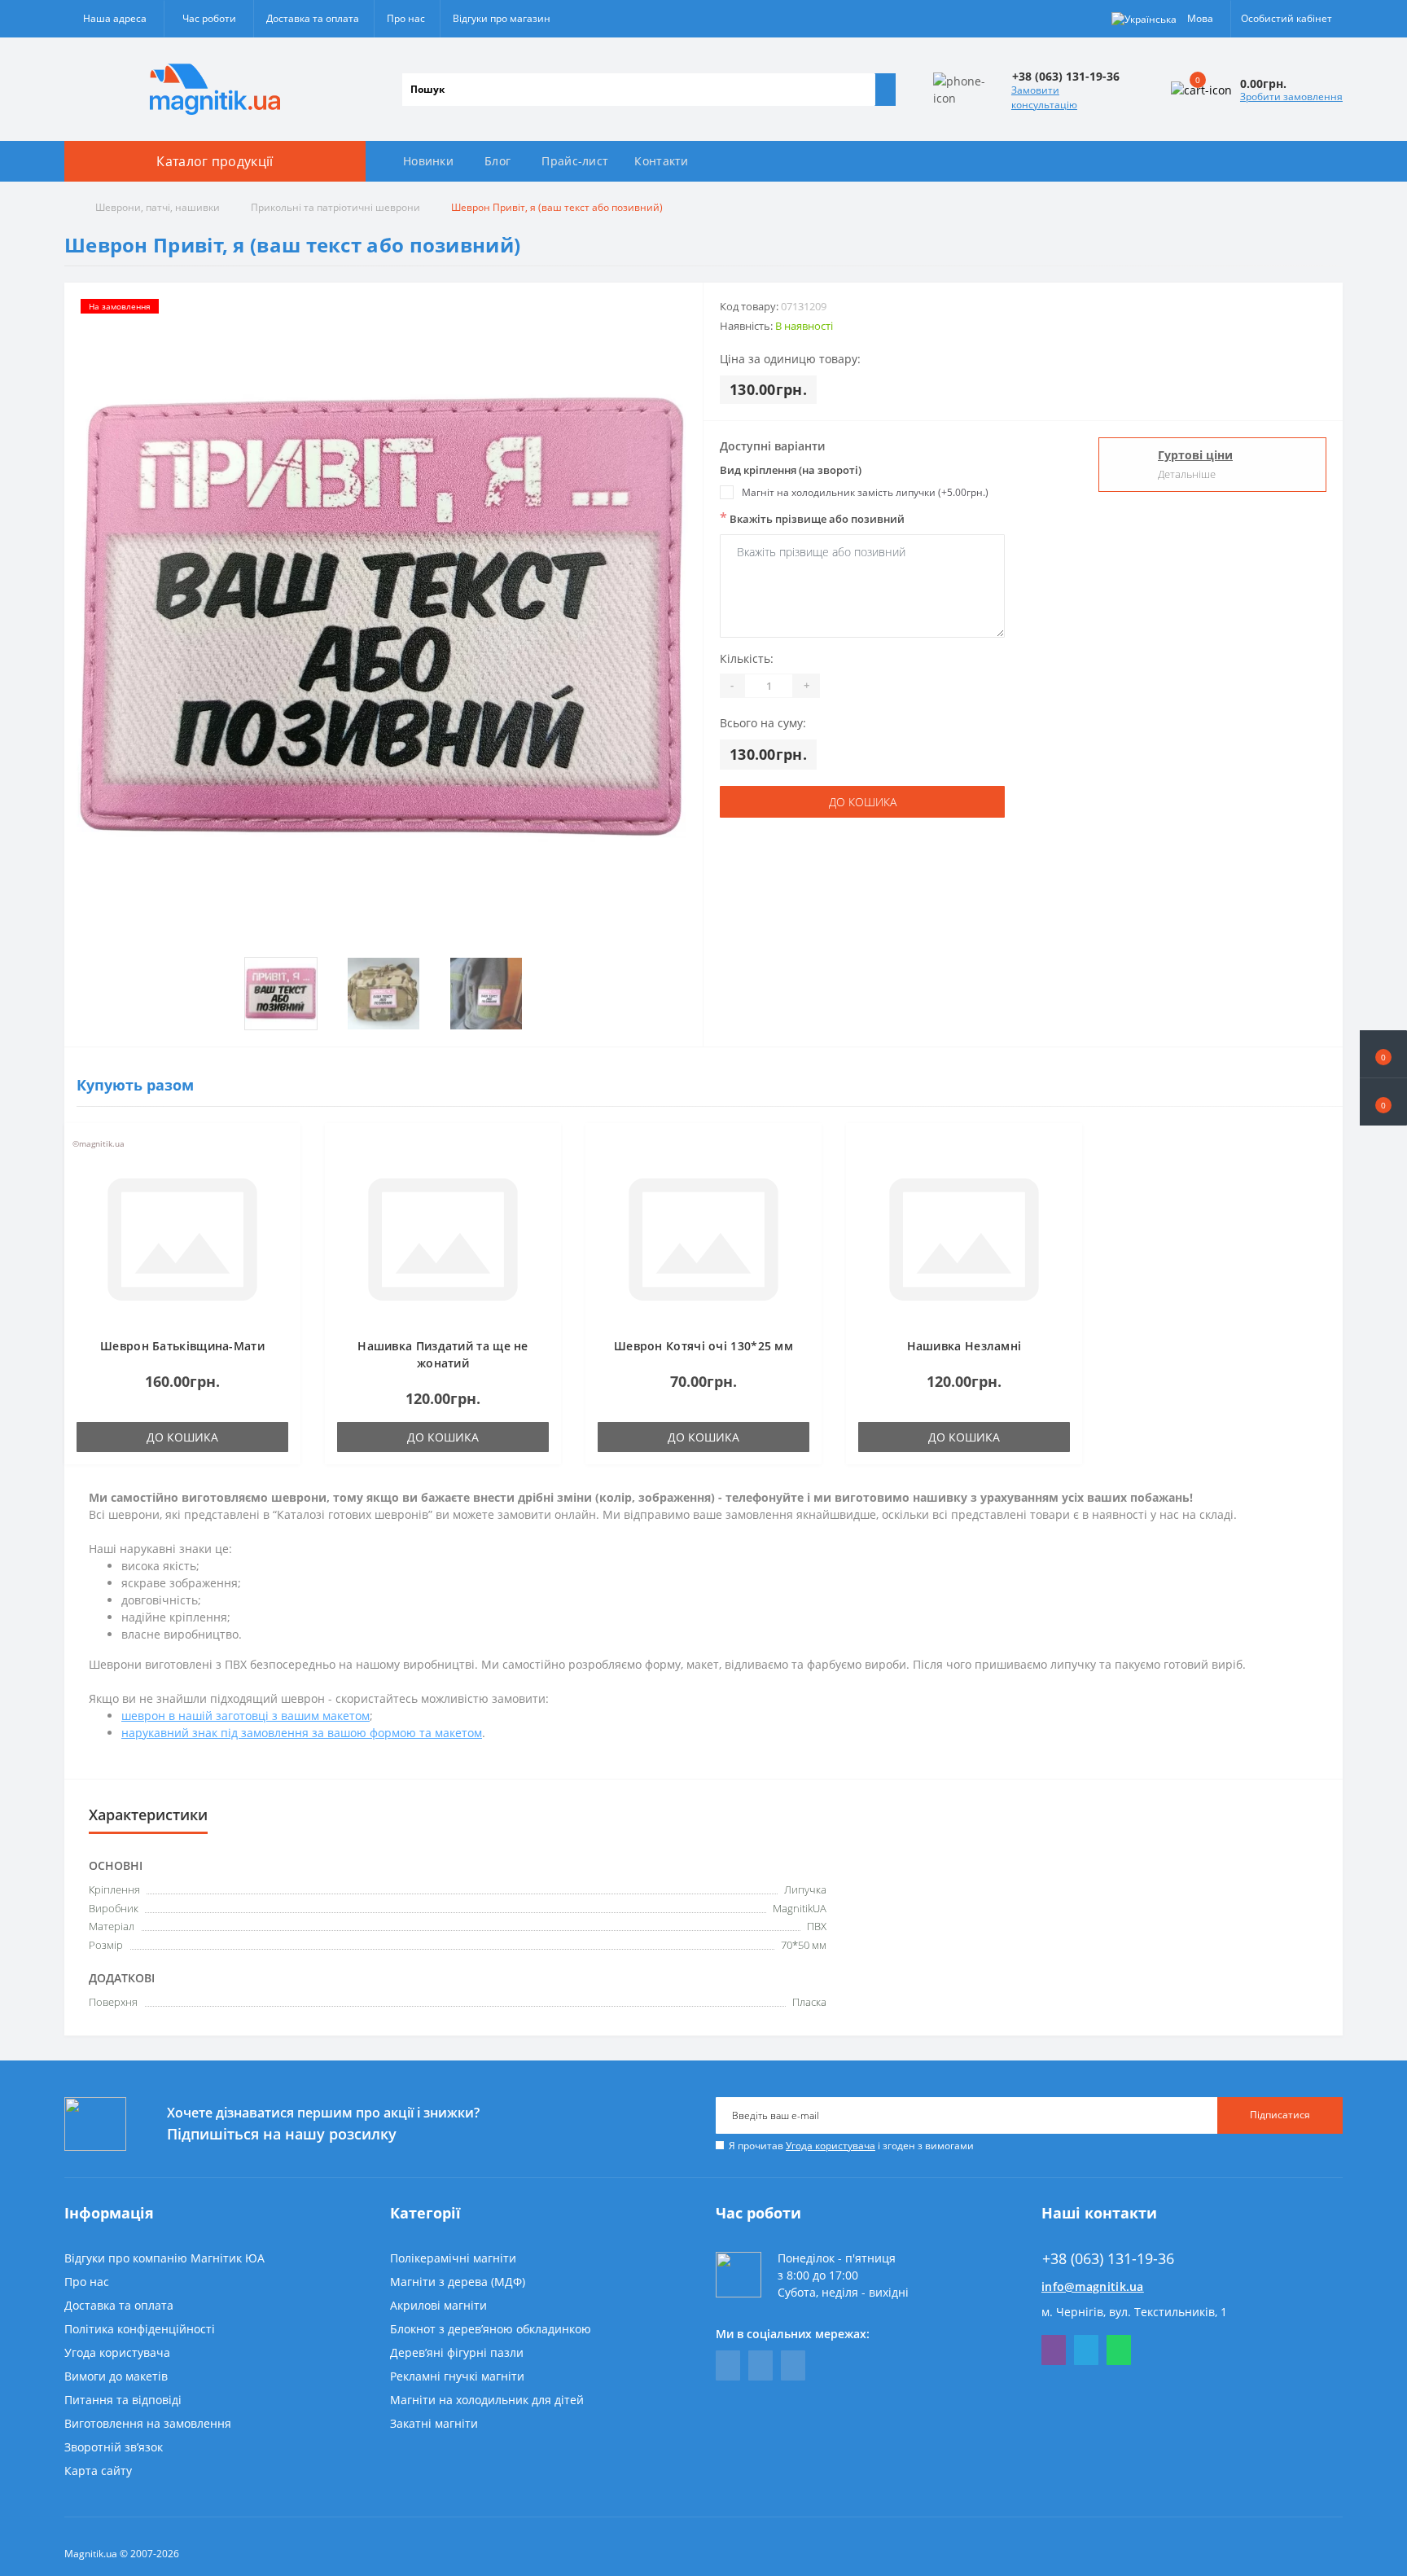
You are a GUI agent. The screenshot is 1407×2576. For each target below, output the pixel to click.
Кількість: (747, 658)
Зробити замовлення (1291, 97)
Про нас (406, 18)
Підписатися (1280, 2115)
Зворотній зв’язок (114, 2447)
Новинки (428, 161)
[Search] (885, 90)
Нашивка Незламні (964, 1346)
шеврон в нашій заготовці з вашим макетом (245, 1716)
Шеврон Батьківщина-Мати (182, 1346)
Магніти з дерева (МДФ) (458, 2282)
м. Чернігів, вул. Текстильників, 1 (1134, 2312)
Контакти (661, 161)
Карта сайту (98, 2471)
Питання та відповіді (123, 2400)
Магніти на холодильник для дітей (487, 2400)
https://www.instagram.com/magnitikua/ (793, 2365)
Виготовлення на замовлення (148, 2423)
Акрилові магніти (438, 2305)
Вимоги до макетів (116, 2376)
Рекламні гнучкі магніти (457, 2376)
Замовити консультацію (1044, 97)
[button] (1383, 1102)
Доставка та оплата (313, 18)
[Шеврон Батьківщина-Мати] (182, 1238)
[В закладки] (283, 1148)
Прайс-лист (575, 161)
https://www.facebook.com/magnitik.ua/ (728, 2365)
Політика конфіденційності (140, 2329)
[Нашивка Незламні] (964, 1238)
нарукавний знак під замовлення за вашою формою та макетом (302, 1733)
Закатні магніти (434, 2423)
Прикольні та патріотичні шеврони (335, 207)
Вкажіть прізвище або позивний (812, 518)
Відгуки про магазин (502, 18)
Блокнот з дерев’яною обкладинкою (491, 2329)
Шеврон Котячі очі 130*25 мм (703, 1346)
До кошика (863, 802)
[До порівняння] (283, 1172)
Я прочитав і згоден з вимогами (851, 2146)
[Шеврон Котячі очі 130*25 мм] (703, 1238)
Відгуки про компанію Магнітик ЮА (164, 2258)
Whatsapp (1119, 2350)
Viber (1054, 2350)
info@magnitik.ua (1093, 2286)
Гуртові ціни (1195, 455)
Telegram (1086, 2350)
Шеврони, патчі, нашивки (158, 207)
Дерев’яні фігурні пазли (457, 2352)
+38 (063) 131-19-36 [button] (1108, 2259)
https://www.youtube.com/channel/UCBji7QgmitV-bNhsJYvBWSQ (760, 2365)
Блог (497, 161)
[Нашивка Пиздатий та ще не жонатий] (443, 1238)
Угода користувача (831, 2146)
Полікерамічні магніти (453, 2258)
